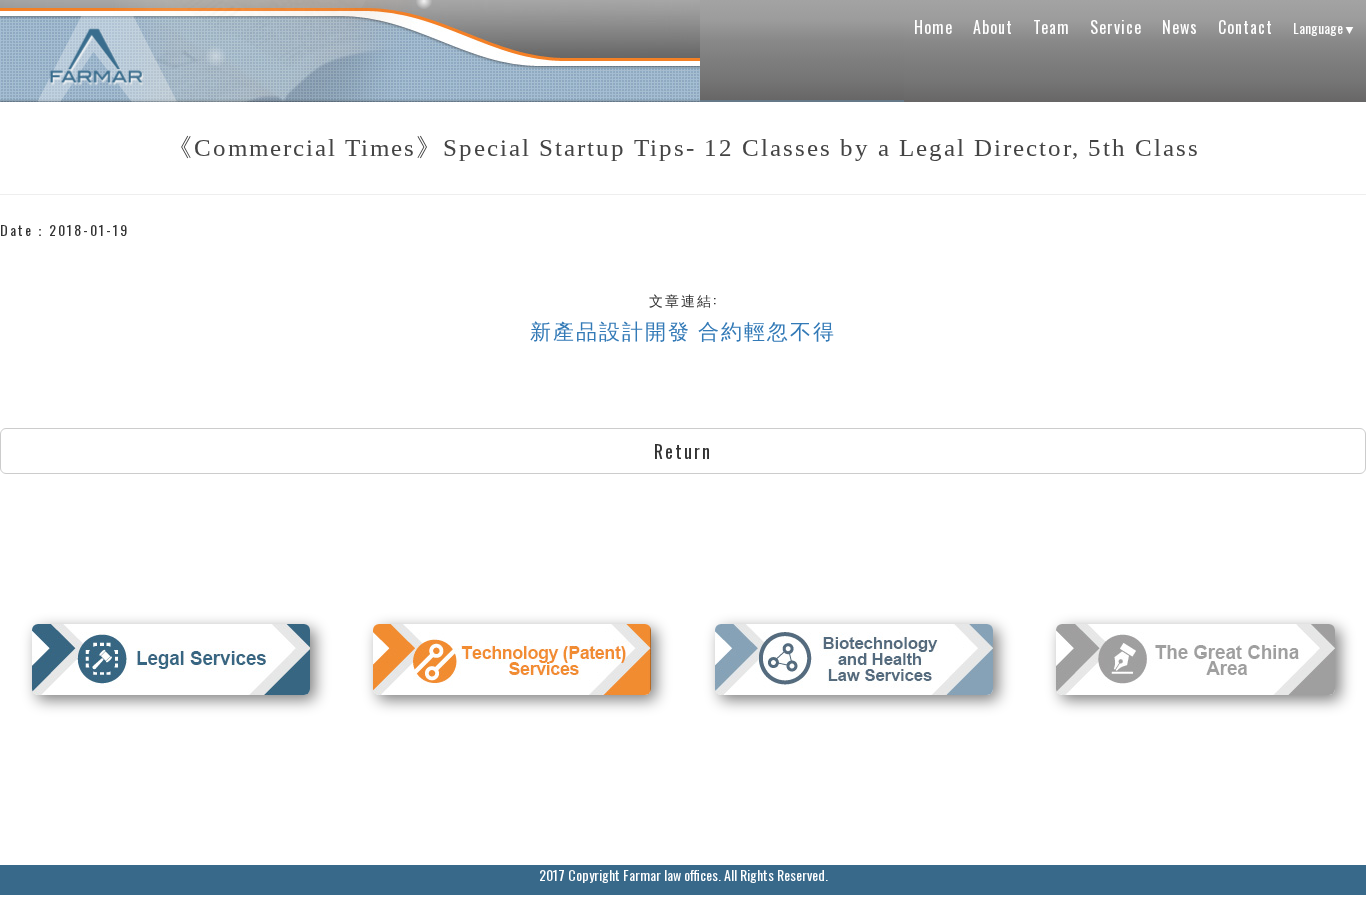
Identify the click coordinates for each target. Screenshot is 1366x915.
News (1180, 27)
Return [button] (683, 451)
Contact (1245, 27)
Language (1324, 27)
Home (933, 27)
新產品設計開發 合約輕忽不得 (683, 329)
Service (1116, 27)
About (993, 27)
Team (1051, 27)
